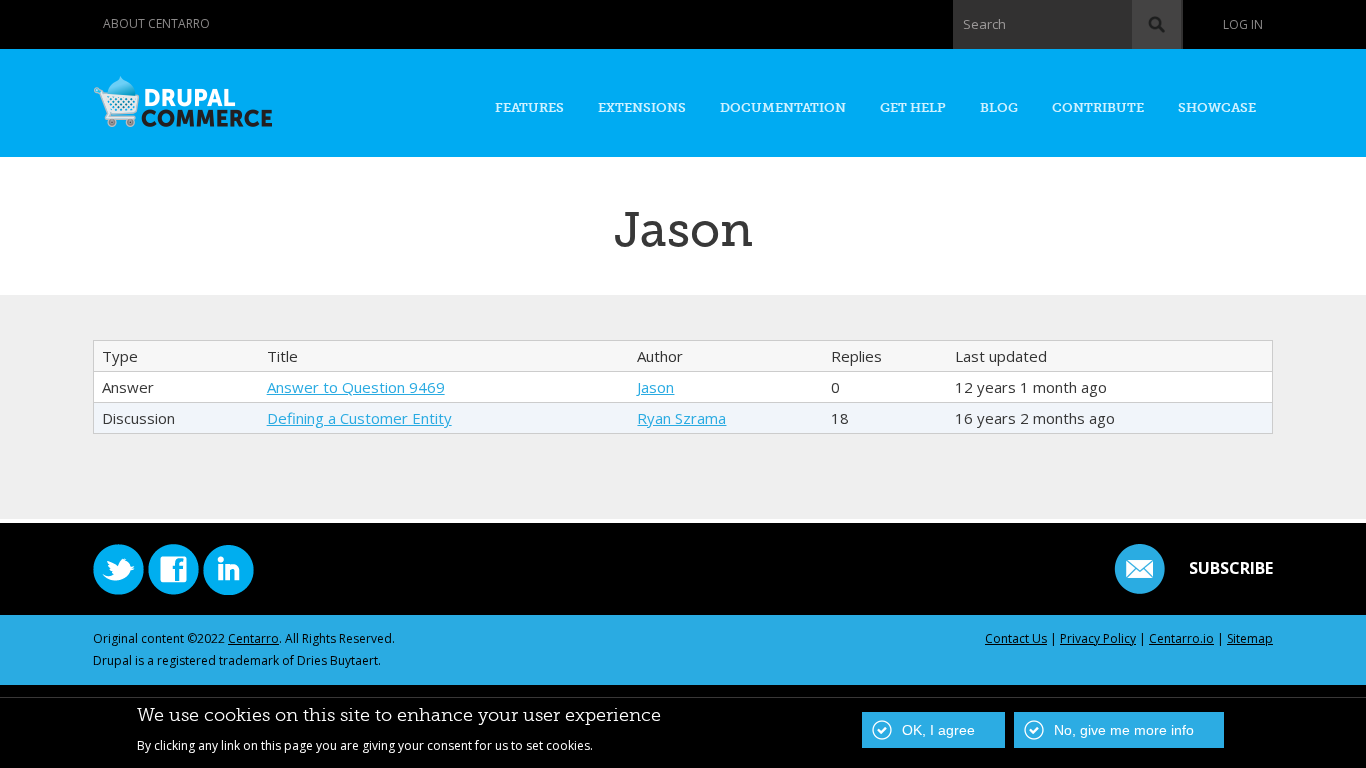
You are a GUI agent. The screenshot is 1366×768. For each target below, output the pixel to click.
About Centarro (156, 23)
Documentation (783, 107)
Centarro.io (1181, 638)
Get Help (913, 107)
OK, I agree (938, 730)
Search (984, 24)
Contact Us (1016, 638)
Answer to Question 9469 (356, 387)
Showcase (1217, 107)
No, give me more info (1124, 730)
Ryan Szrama (681, 418)
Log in (1243, 24)
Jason (655, 387)
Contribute (1098, 107)
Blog (999, 107)
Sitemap (1250, 638)
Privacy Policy (1098, 638)
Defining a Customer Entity (359, 418)
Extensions (642, 107)
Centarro (253, 638)
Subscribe (1231, 568)
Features (529, 107)
